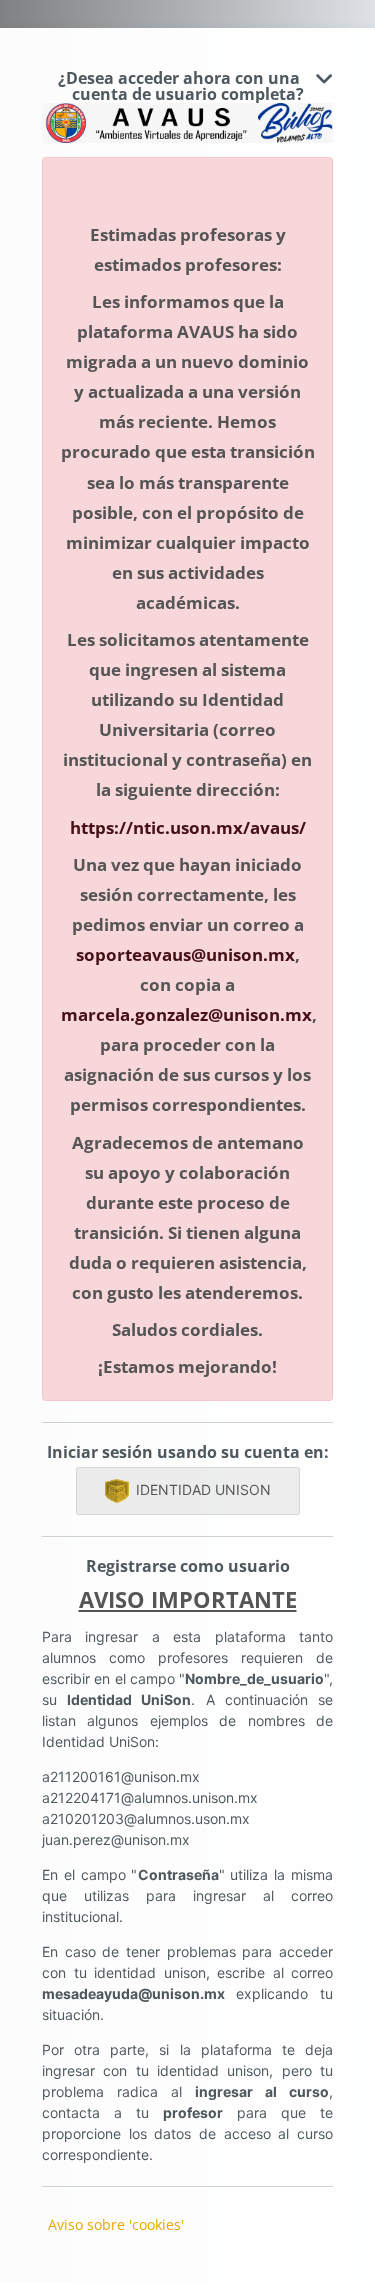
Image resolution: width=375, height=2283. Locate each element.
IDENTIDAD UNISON (203, 1489)
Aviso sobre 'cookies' (116, 2224)
